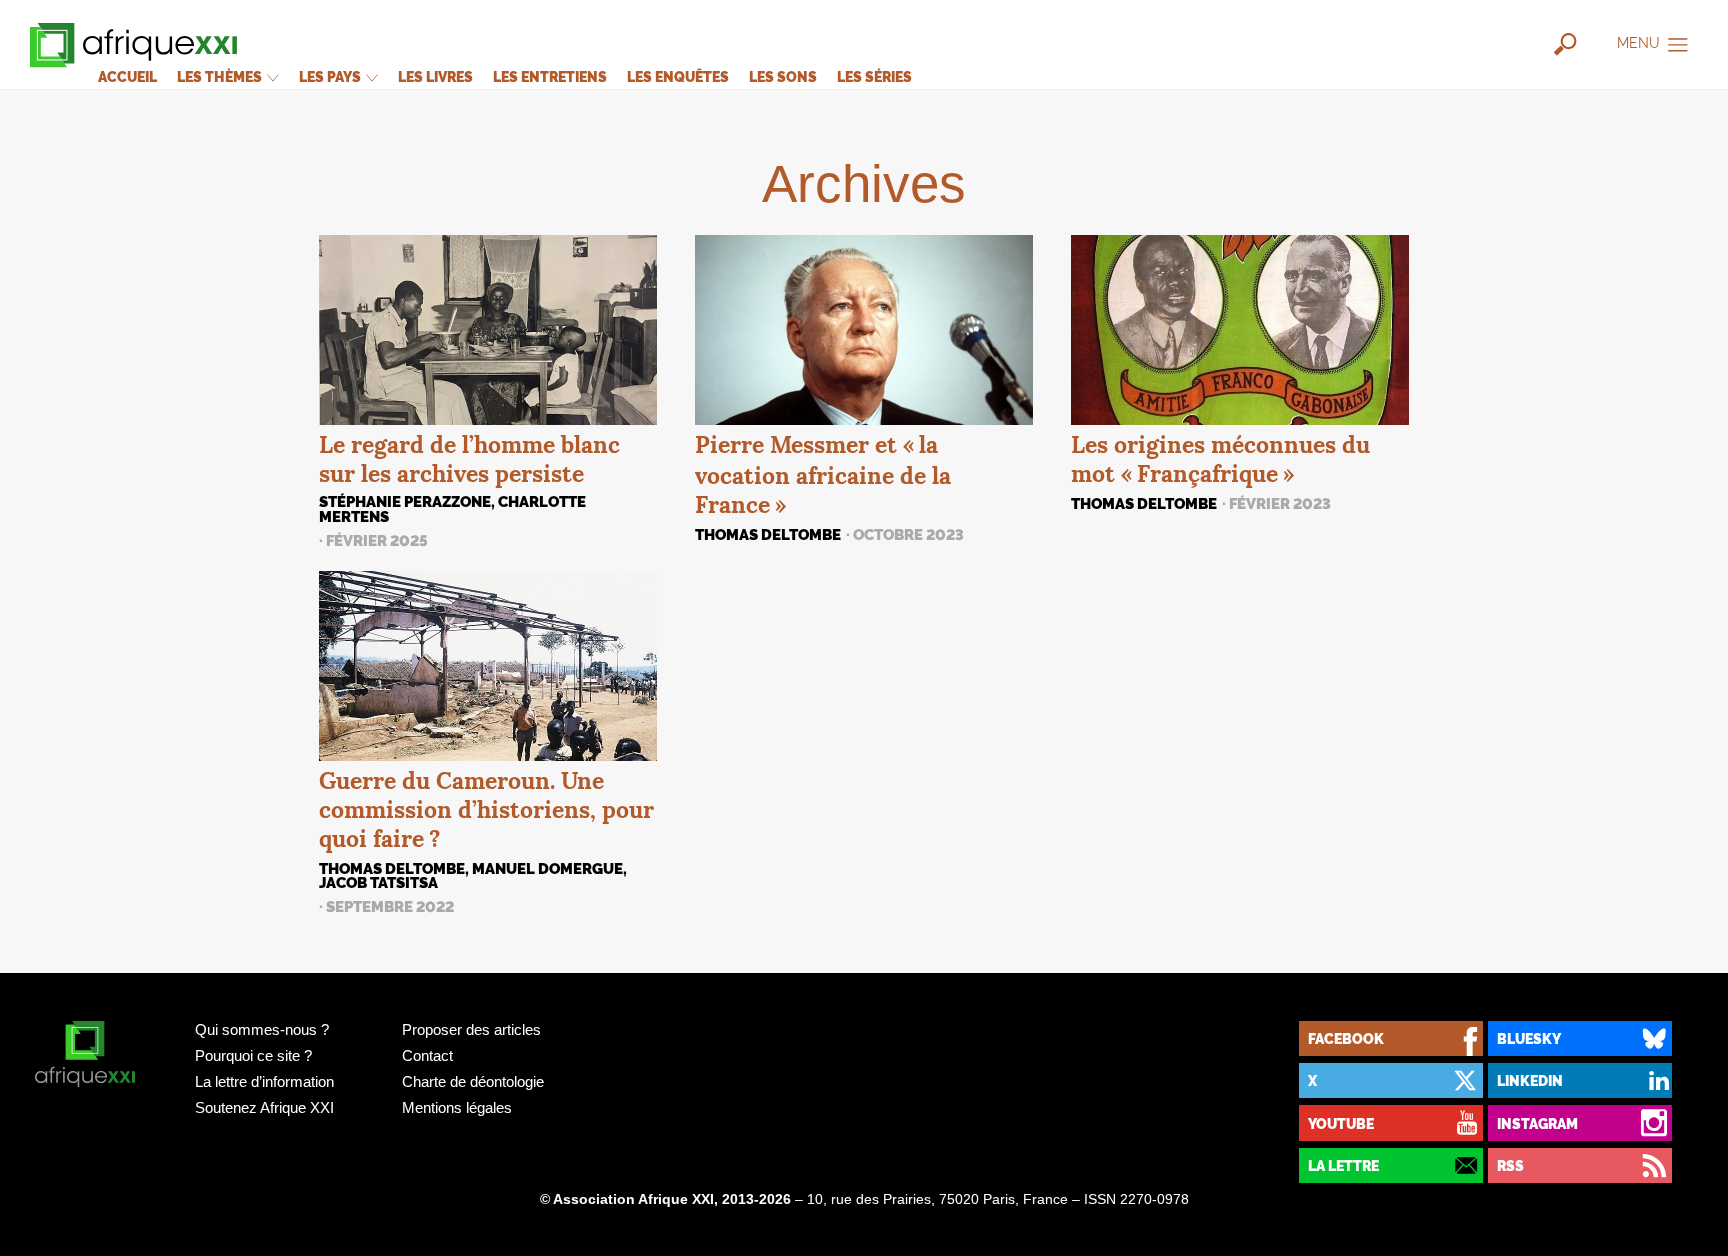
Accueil (127, 76)
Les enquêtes (678, 76)
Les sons (783, 76)
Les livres (435, 76)
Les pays (331, 76)
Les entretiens (550, 76)
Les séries (874, 76)
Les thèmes (221, 76)
